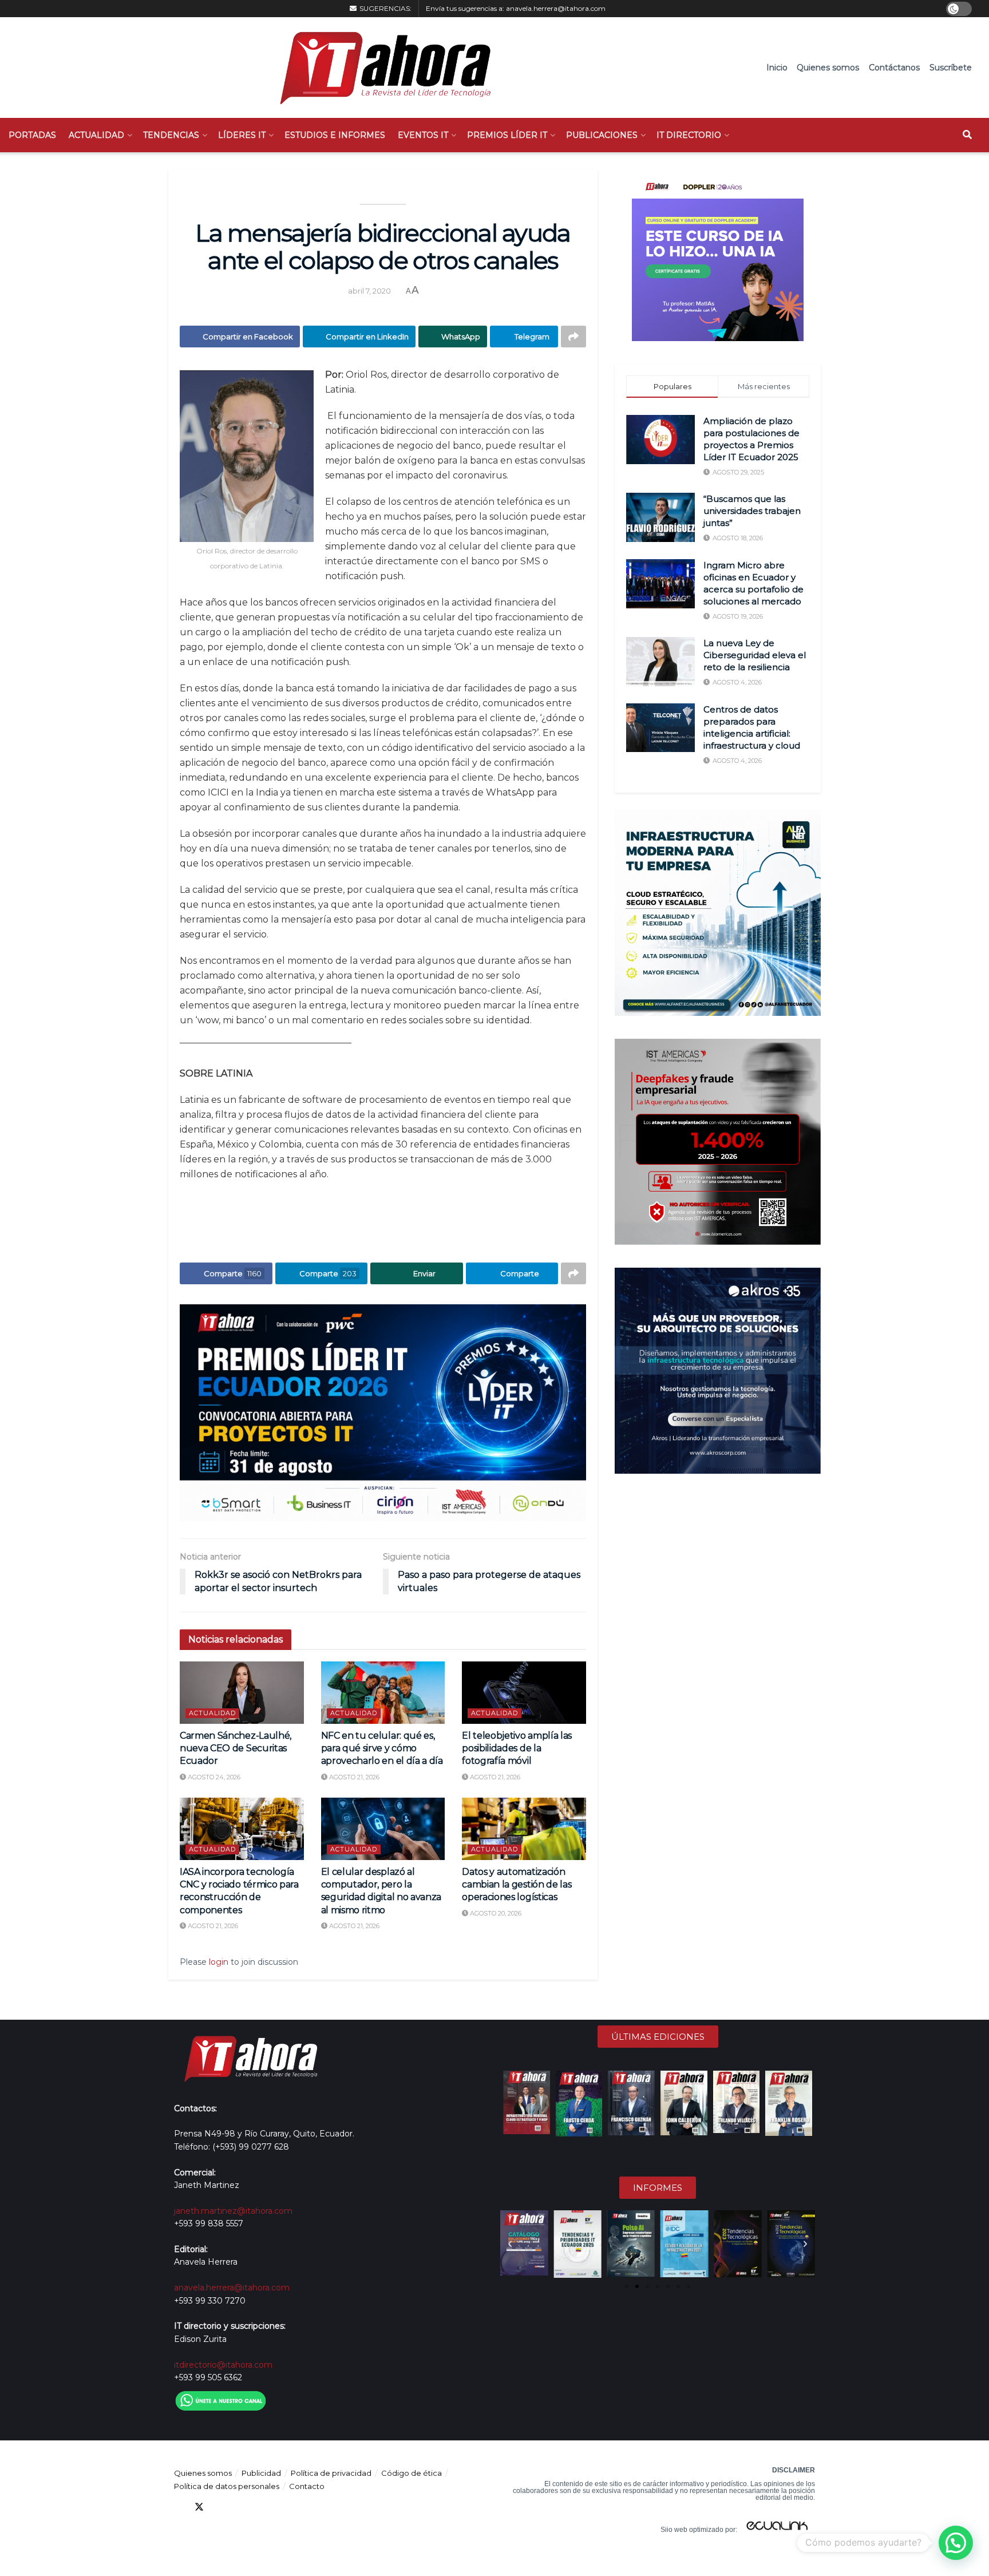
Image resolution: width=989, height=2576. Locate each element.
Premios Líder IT (507, 135)
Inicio (777, 68)
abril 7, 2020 (369, 291)
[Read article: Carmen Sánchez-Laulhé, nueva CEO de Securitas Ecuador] (242, 1692)
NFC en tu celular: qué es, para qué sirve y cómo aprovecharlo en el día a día (382, 1748)
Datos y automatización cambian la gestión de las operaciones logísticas (517, 1885)
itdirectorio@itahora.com (223, 2365)
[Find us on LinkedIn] (220, 2507)
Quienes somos (828, 68)
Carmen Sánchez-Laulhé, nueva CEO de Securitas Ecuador (236, 1748)
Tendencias (171, 135)
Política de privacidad (331, 2473)
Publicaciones (602, 135)
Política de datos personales (227, 2486)
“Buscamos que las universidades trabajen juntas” (752, 511)
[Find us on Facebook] (179, 2507)
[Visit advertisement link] (383, 1413)
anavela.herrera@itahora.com (556, 8)
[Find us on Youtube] (240, 2507)
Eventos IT (423, 135)
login (219, 1962)
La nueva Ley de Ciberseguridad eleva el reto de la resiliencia (755, 655)
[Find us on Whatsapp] (282, 2507)
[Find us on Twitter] (199, 2507)
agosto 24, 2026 (213, 1777)
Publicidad (261, 2473)
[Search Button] (967, 135)
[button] (510, 2244)
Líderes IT (242, 135)
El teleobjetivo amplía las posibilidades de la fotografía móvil (517, 1748)
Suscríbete (951, 68)
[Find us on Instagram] (261, 2507)
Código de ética (412, 2473)
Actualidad (96, 135)
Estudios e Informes (335, 135)
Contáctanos (894, 68)
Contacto (307, 2486)
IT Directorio (689, 135)
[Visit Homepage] (380, 68)
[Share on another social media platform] (573, 337)
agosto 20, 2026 (495, 1913)
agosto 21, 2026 (353, 1777)
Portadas (32, 135)
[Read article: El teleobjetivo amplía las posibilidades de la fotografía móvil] (524, 1692)
